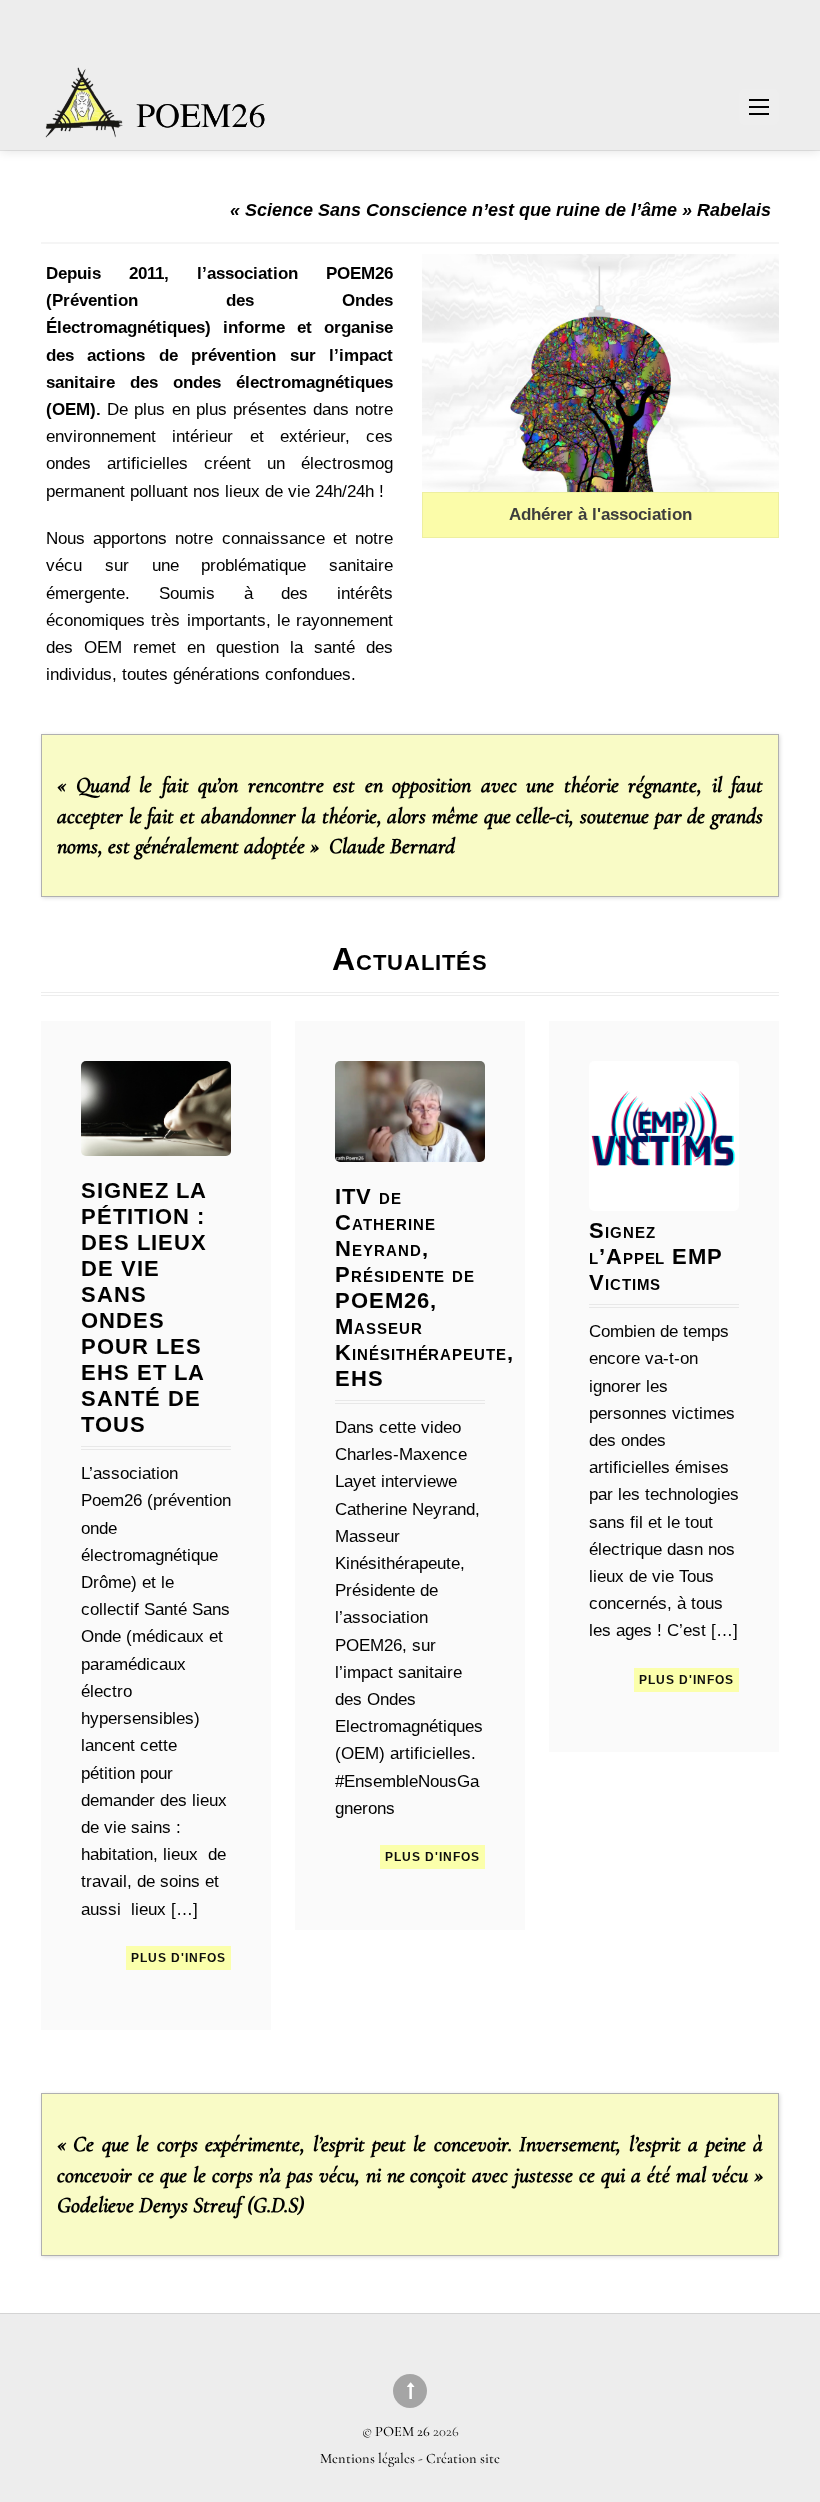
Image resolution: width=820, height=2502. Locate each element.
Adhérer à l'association (600, 514)
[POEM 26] (157, 112)
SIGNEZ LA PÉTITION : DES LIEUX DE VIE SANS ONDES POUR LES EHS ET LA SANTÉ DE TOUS (144, 1307)
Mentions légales (369, 2458)
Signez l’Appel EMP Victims (656, 1256)
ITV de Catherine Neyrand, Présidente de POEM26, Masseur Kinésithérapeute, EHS (424, 1287)
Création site (463, 2458)
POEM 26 (402, 2431)
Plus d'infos (178, 1958)
